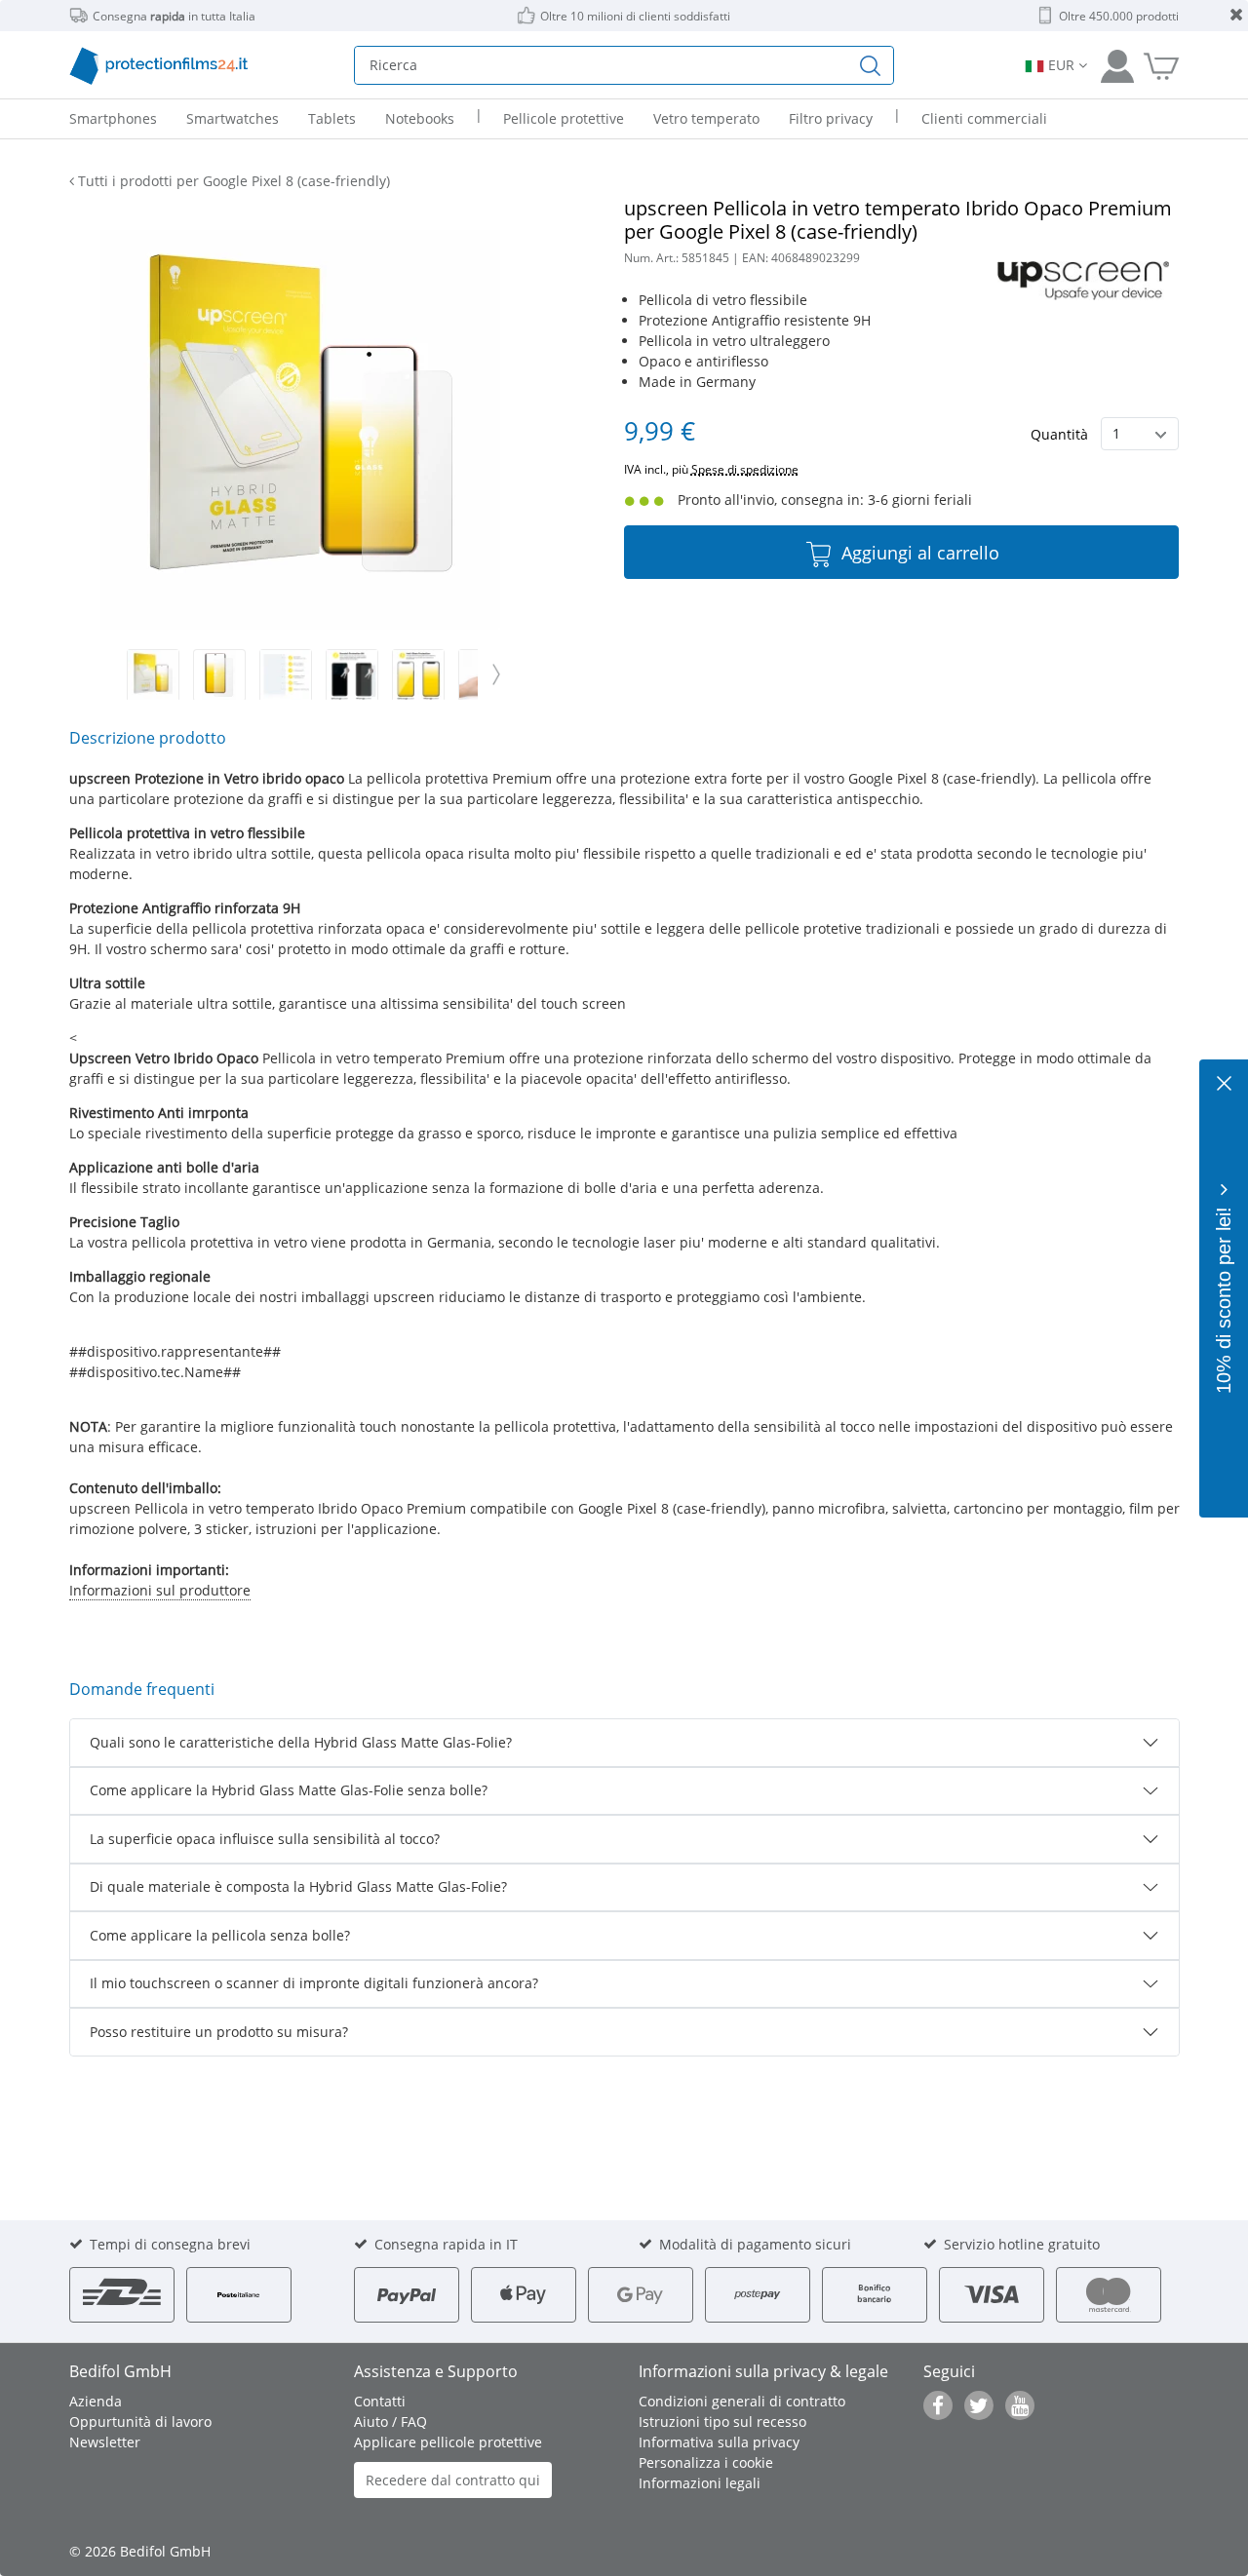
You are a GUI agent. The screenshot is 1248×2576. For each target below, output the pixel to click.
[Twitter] (979, 2405)
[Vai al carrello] (1161, 65)
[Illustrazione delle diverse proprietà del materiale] (286, 675)
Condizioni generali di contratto (742, 2401)
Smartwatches (233, 118)
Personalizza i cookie (706, 2462)
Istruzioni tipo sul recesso (722, 2422)
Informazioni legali (700, 2483)
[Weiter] (496, 674)
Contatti (380, 2401)
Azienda (96, 2401)
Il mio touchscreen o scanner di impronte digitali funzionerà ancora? (314, 1983)
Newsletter (105, 2442)
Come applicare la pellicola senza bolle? (220, 1935)
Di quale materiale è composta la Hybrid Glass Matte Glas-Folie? (298, 1886)
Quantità (1059, 434)
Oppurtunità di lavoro (140, 2422)
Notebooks (420, 118)
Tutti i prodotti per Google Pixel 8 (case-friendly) (232, 181)
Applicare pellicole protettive (448, 2442)
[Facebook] (938, 2405)
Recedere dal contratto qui (453, 2480)
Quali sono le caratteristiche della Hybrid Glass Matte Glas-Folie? (301, 1742)
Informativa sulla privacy (719, 2442)
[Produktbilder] (301, 675)
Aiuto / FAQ (390, 2422)
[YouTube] (1020, 2405)
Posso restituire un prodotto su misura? (219, 2032)
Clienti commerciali (984, 118)
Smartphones (113, 118)
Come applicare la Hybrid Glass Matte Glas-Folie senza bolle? (289, 1790)
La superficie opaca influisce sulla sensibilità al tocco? (265, 1839)
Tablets (332, 118)
